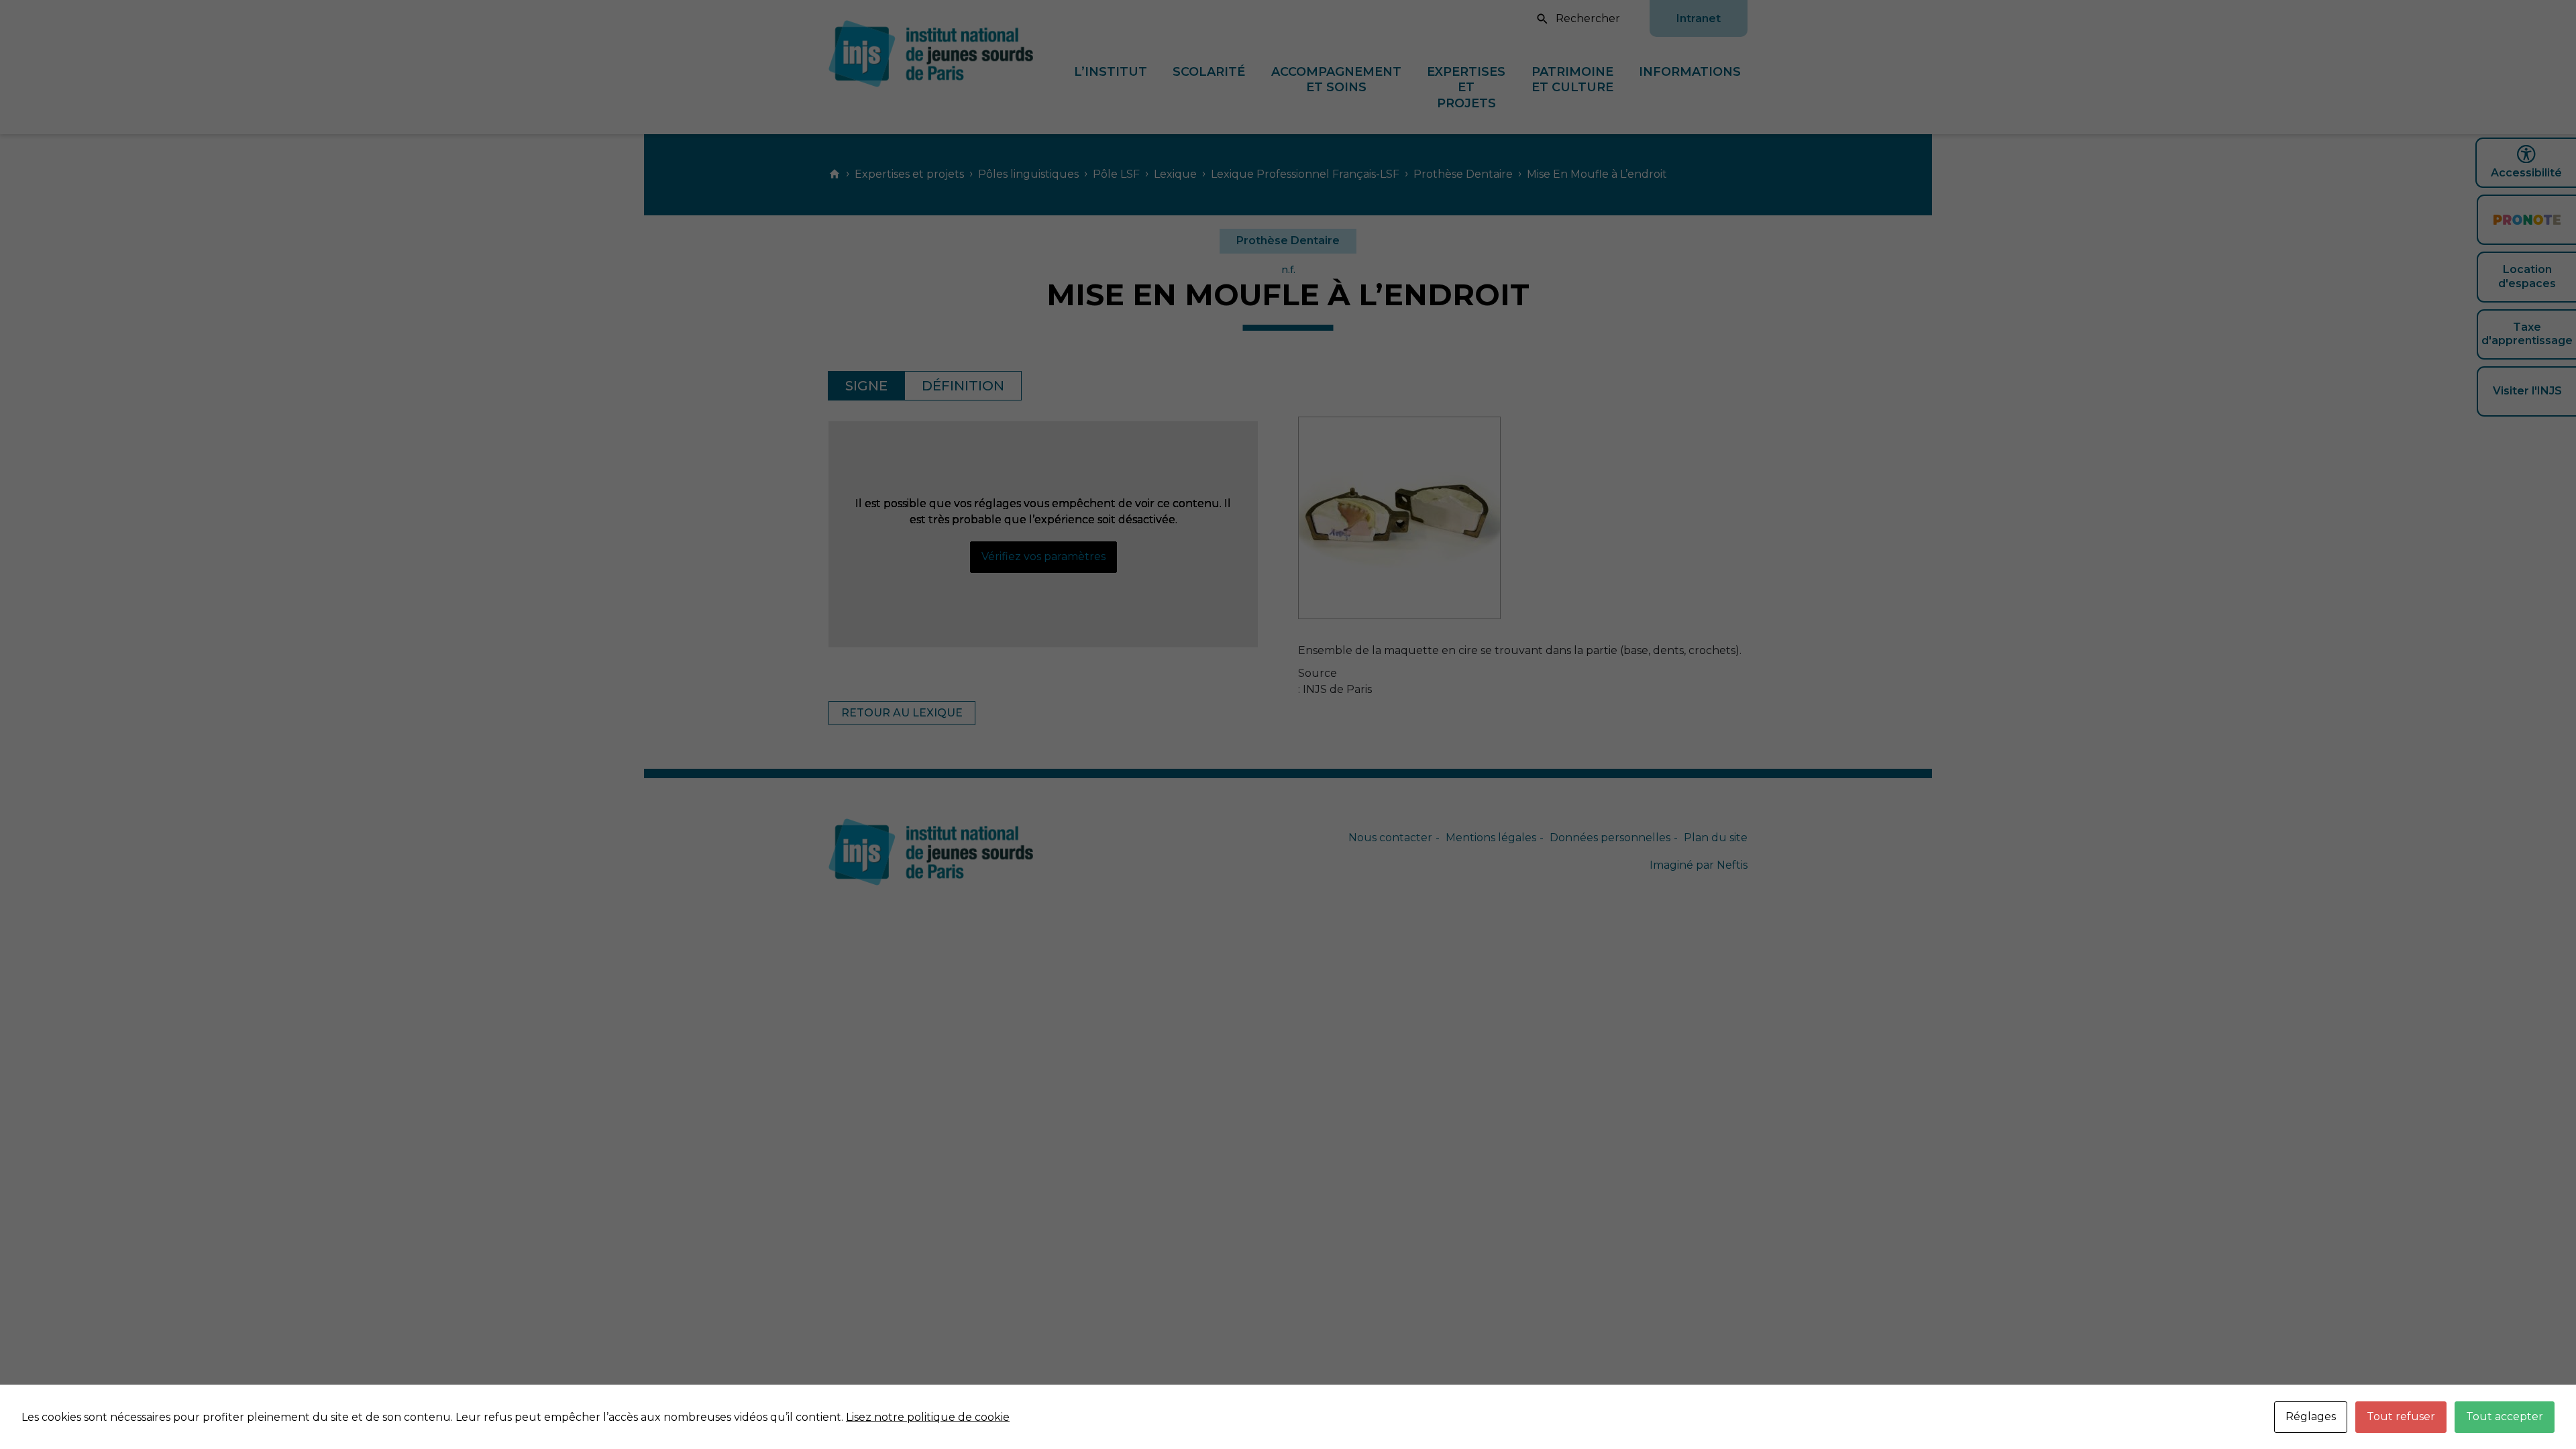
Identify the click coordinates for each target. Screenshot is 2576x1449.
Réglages (2311, 1416)
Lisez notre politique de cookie (928, 1417)
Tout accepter (2505, 1416)
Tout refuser (2401, 1416)
